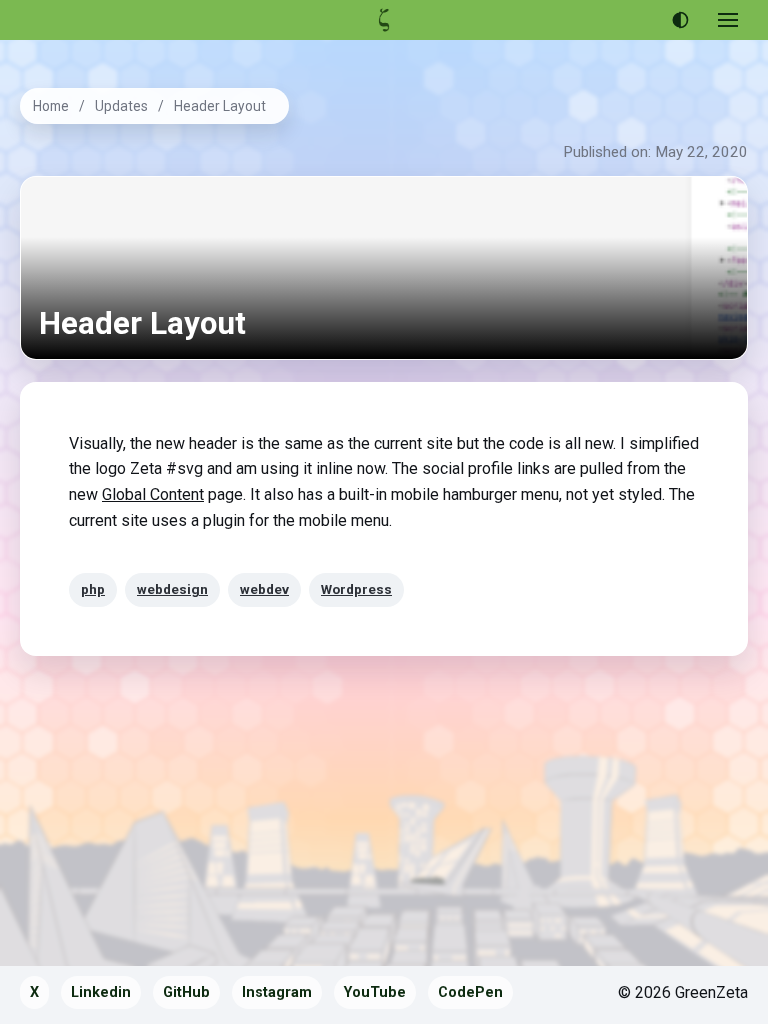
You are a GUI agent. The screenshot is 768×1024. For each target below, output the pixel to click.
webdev (264, 589)
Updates (121, 106)
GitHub (186, 992)
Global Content (153, 494)
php (93, 589)
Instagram (277, 992)
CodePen (470, 992)
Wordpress (356, 589)
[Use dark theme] (680, 20)
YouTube (375, 992)
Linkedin (101, 992)
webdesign (172, 589)
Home (51, 106)
